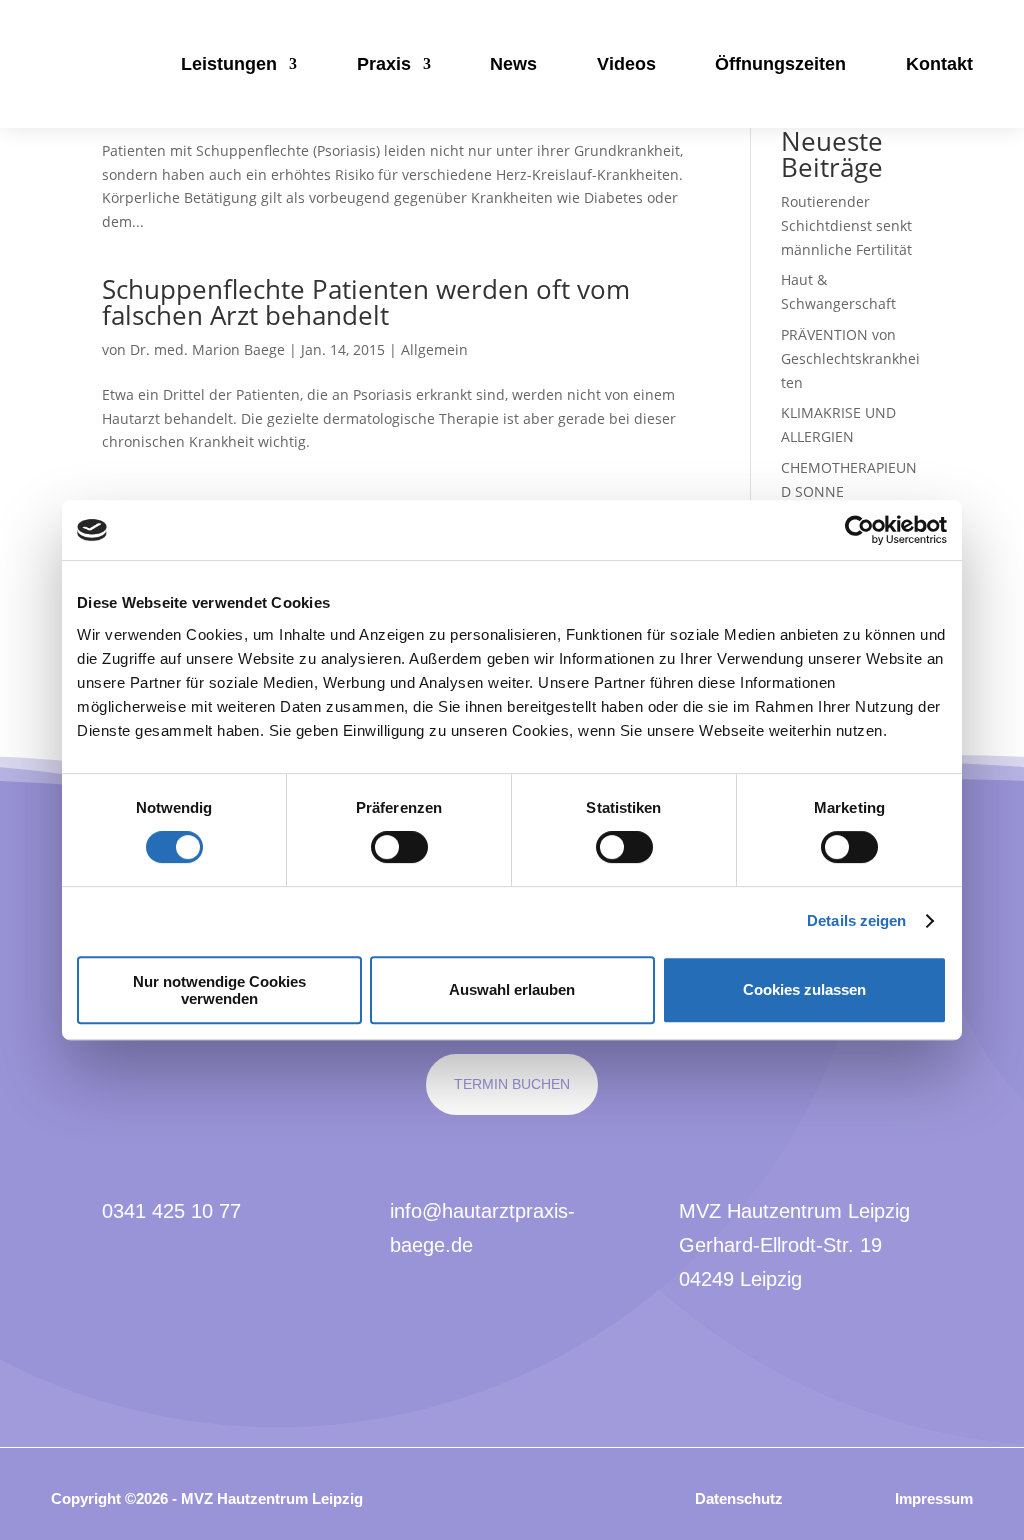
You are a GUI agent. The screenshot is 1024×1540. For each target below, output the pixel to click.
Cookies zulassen (804, 989)
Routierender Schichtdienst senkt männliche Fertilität (846, 225)
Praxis (384, 64)
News (513, 64)
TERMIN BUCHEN (512, 1084)
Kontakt (939, 64)
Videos (626, 64)
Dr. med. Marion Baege (207, 349)
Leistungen (229, 64)
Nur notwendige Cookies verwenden (219, 990)
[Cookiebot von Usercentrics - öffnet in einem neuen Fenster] (859, 530)
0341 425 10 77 (171, 1211)
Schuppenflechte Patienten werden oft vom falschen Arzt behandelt (366, 302)
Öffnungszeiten (780, 64)
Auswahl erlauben (512, 989)
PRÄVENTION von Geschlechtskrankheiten (850, 358)
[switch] (399, 847)
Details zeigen (856, 920)
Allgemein (434, 349)
